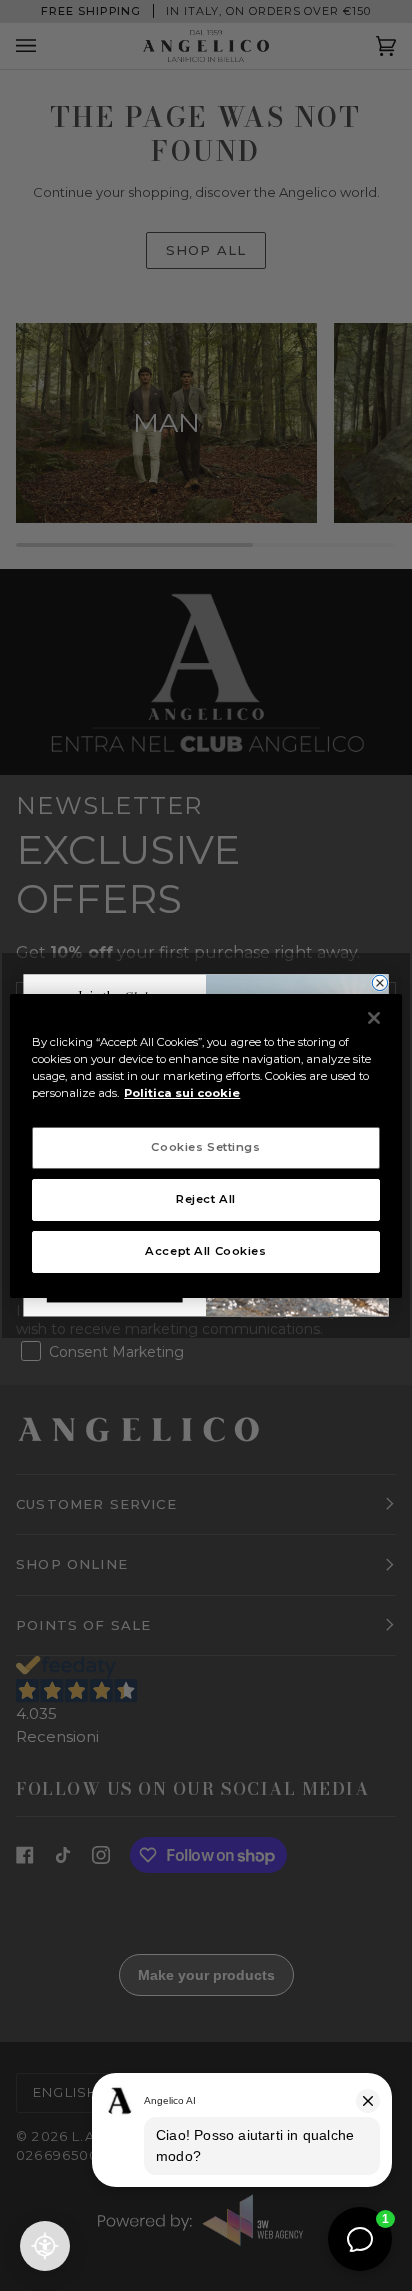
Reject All (206, 1199)
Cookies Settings (205, 1147)
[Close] (374, 1017)
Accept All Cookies (205, 1251)
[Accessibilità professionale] (45, 2246)
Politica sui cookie (182, 1093)
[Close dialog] (379, 982)
